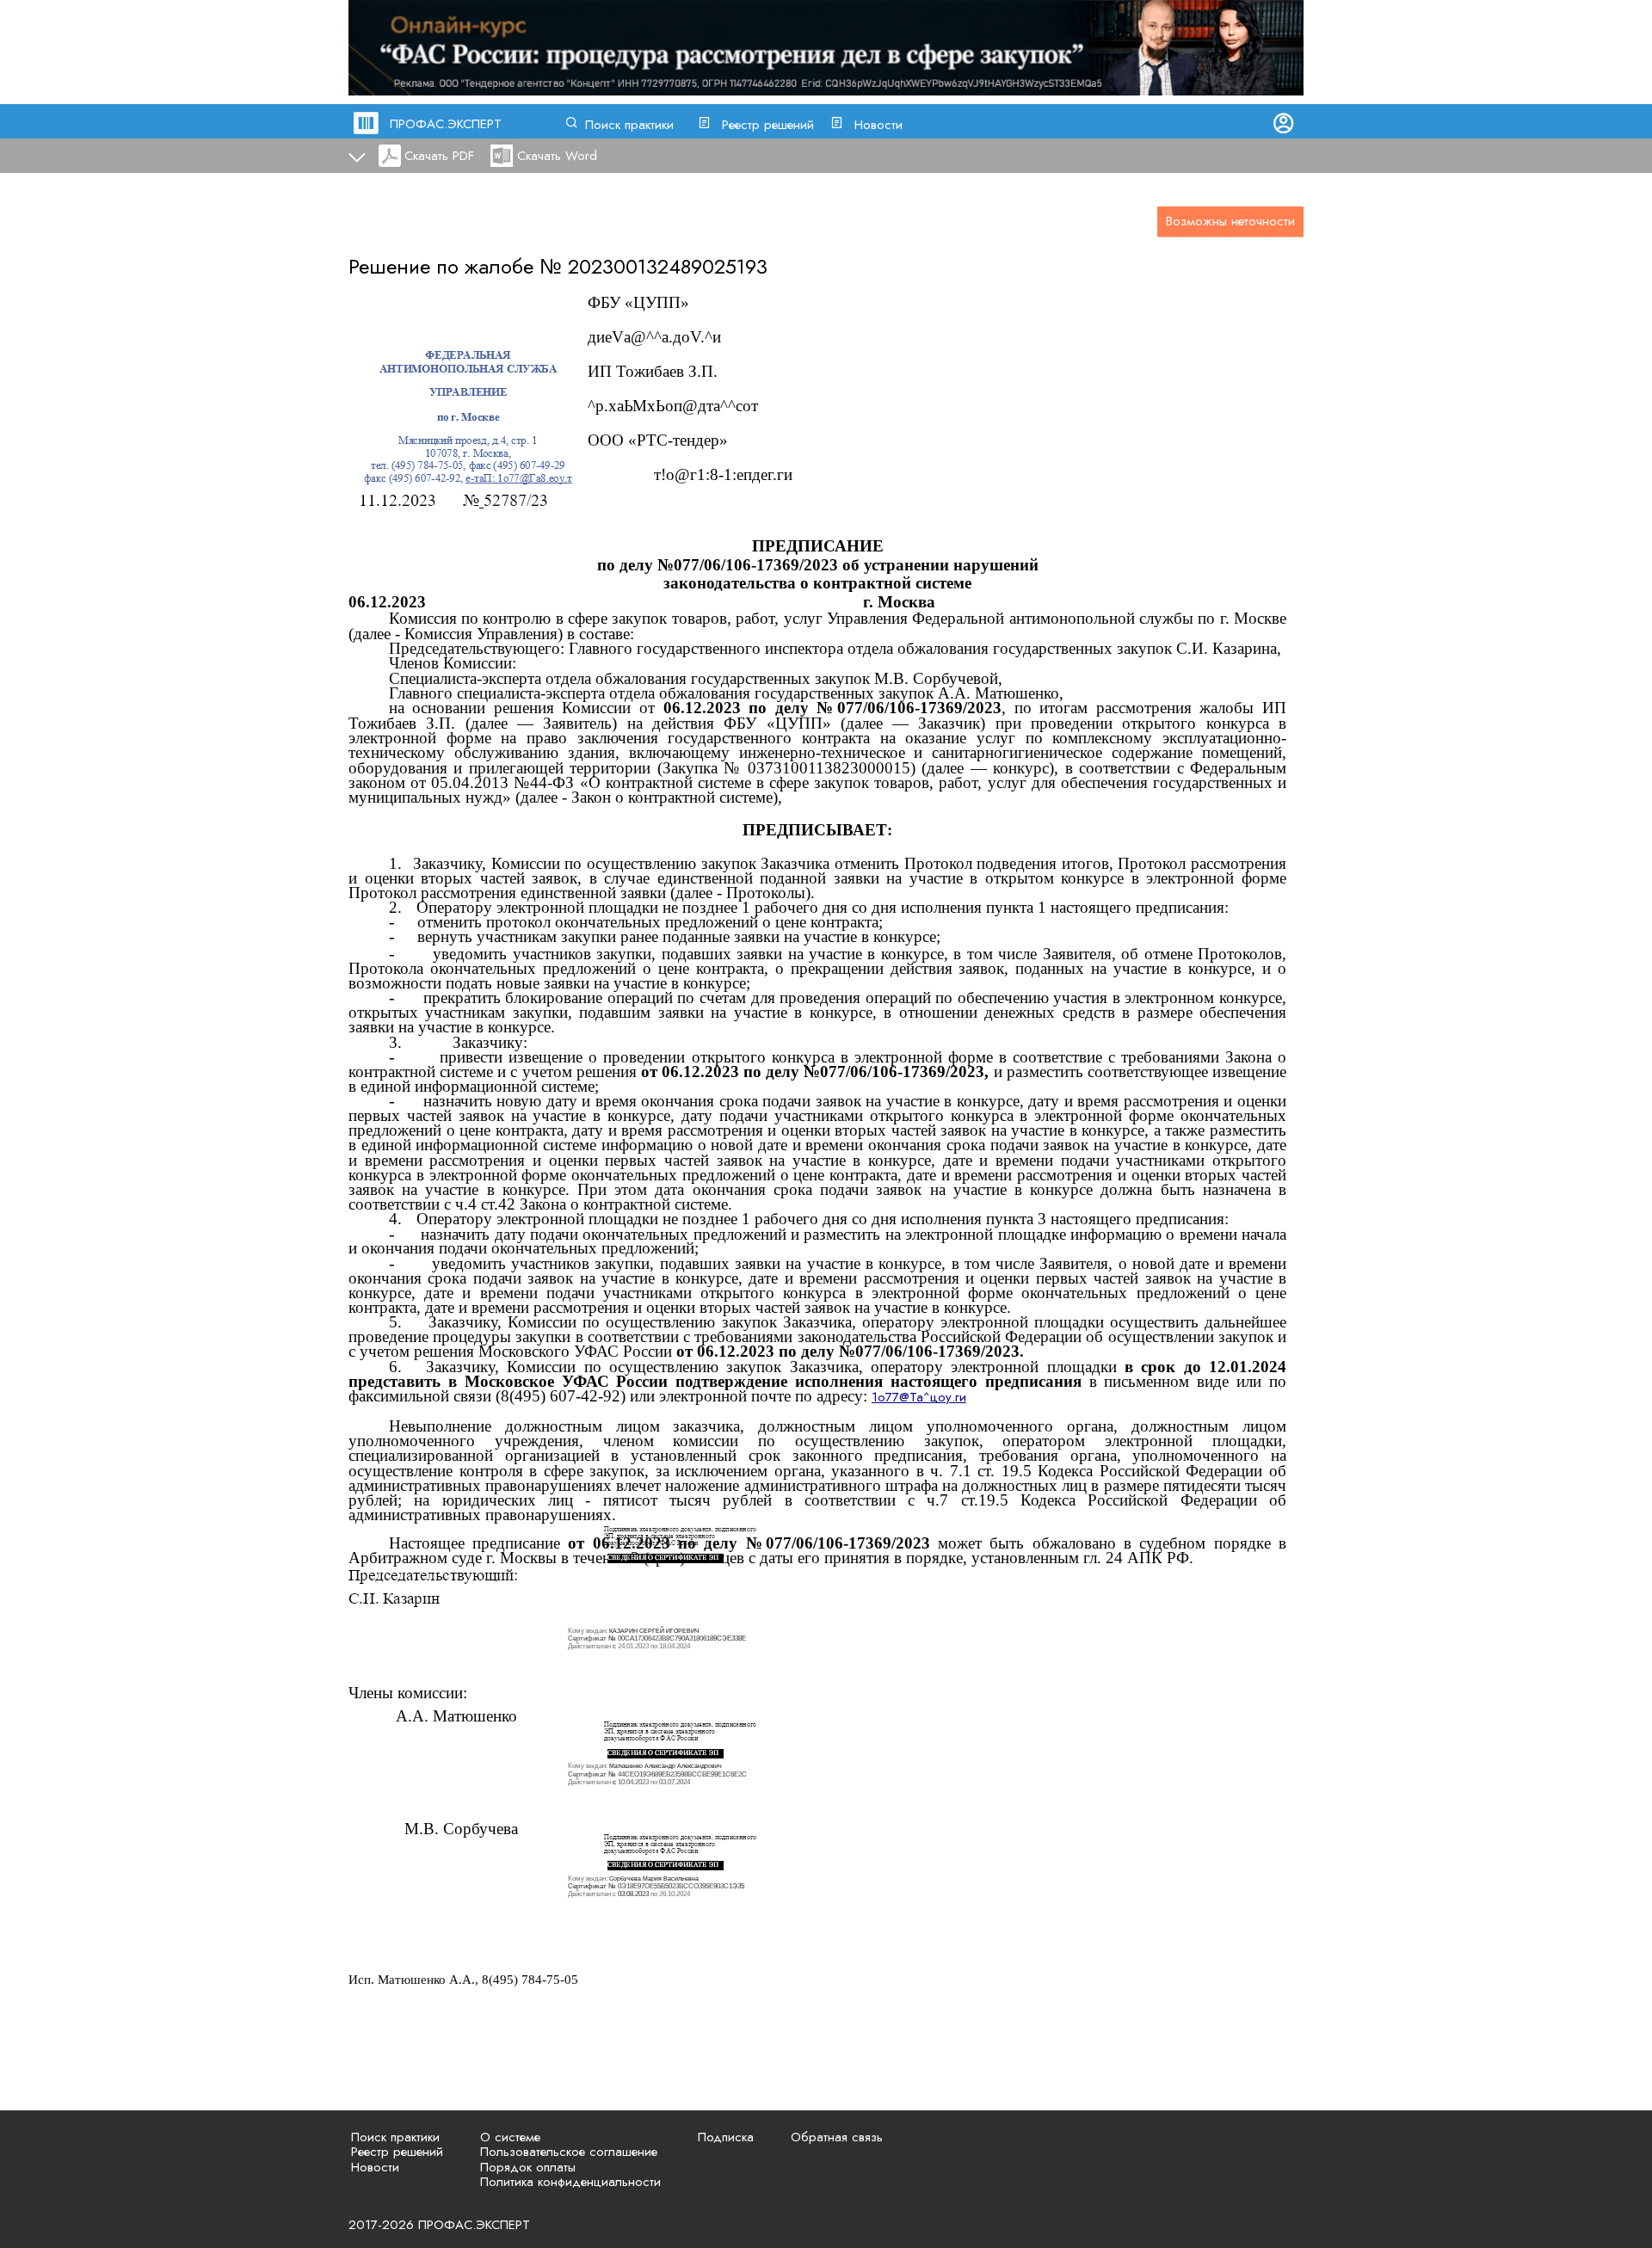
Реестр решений (768, 125)
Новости (878, 125)
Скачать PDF (439, 156)
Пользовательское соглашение (569, 2152)
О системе (510, 2137)
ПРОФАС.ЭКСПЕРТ (446, 124)
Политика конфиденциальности (570, 2182)
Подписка (726, 2137)
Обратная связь (837, 2137)
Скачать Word (557, 156)
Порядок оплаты (528, 2167)
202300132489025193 (668, 266)
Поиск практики (629, 125)
